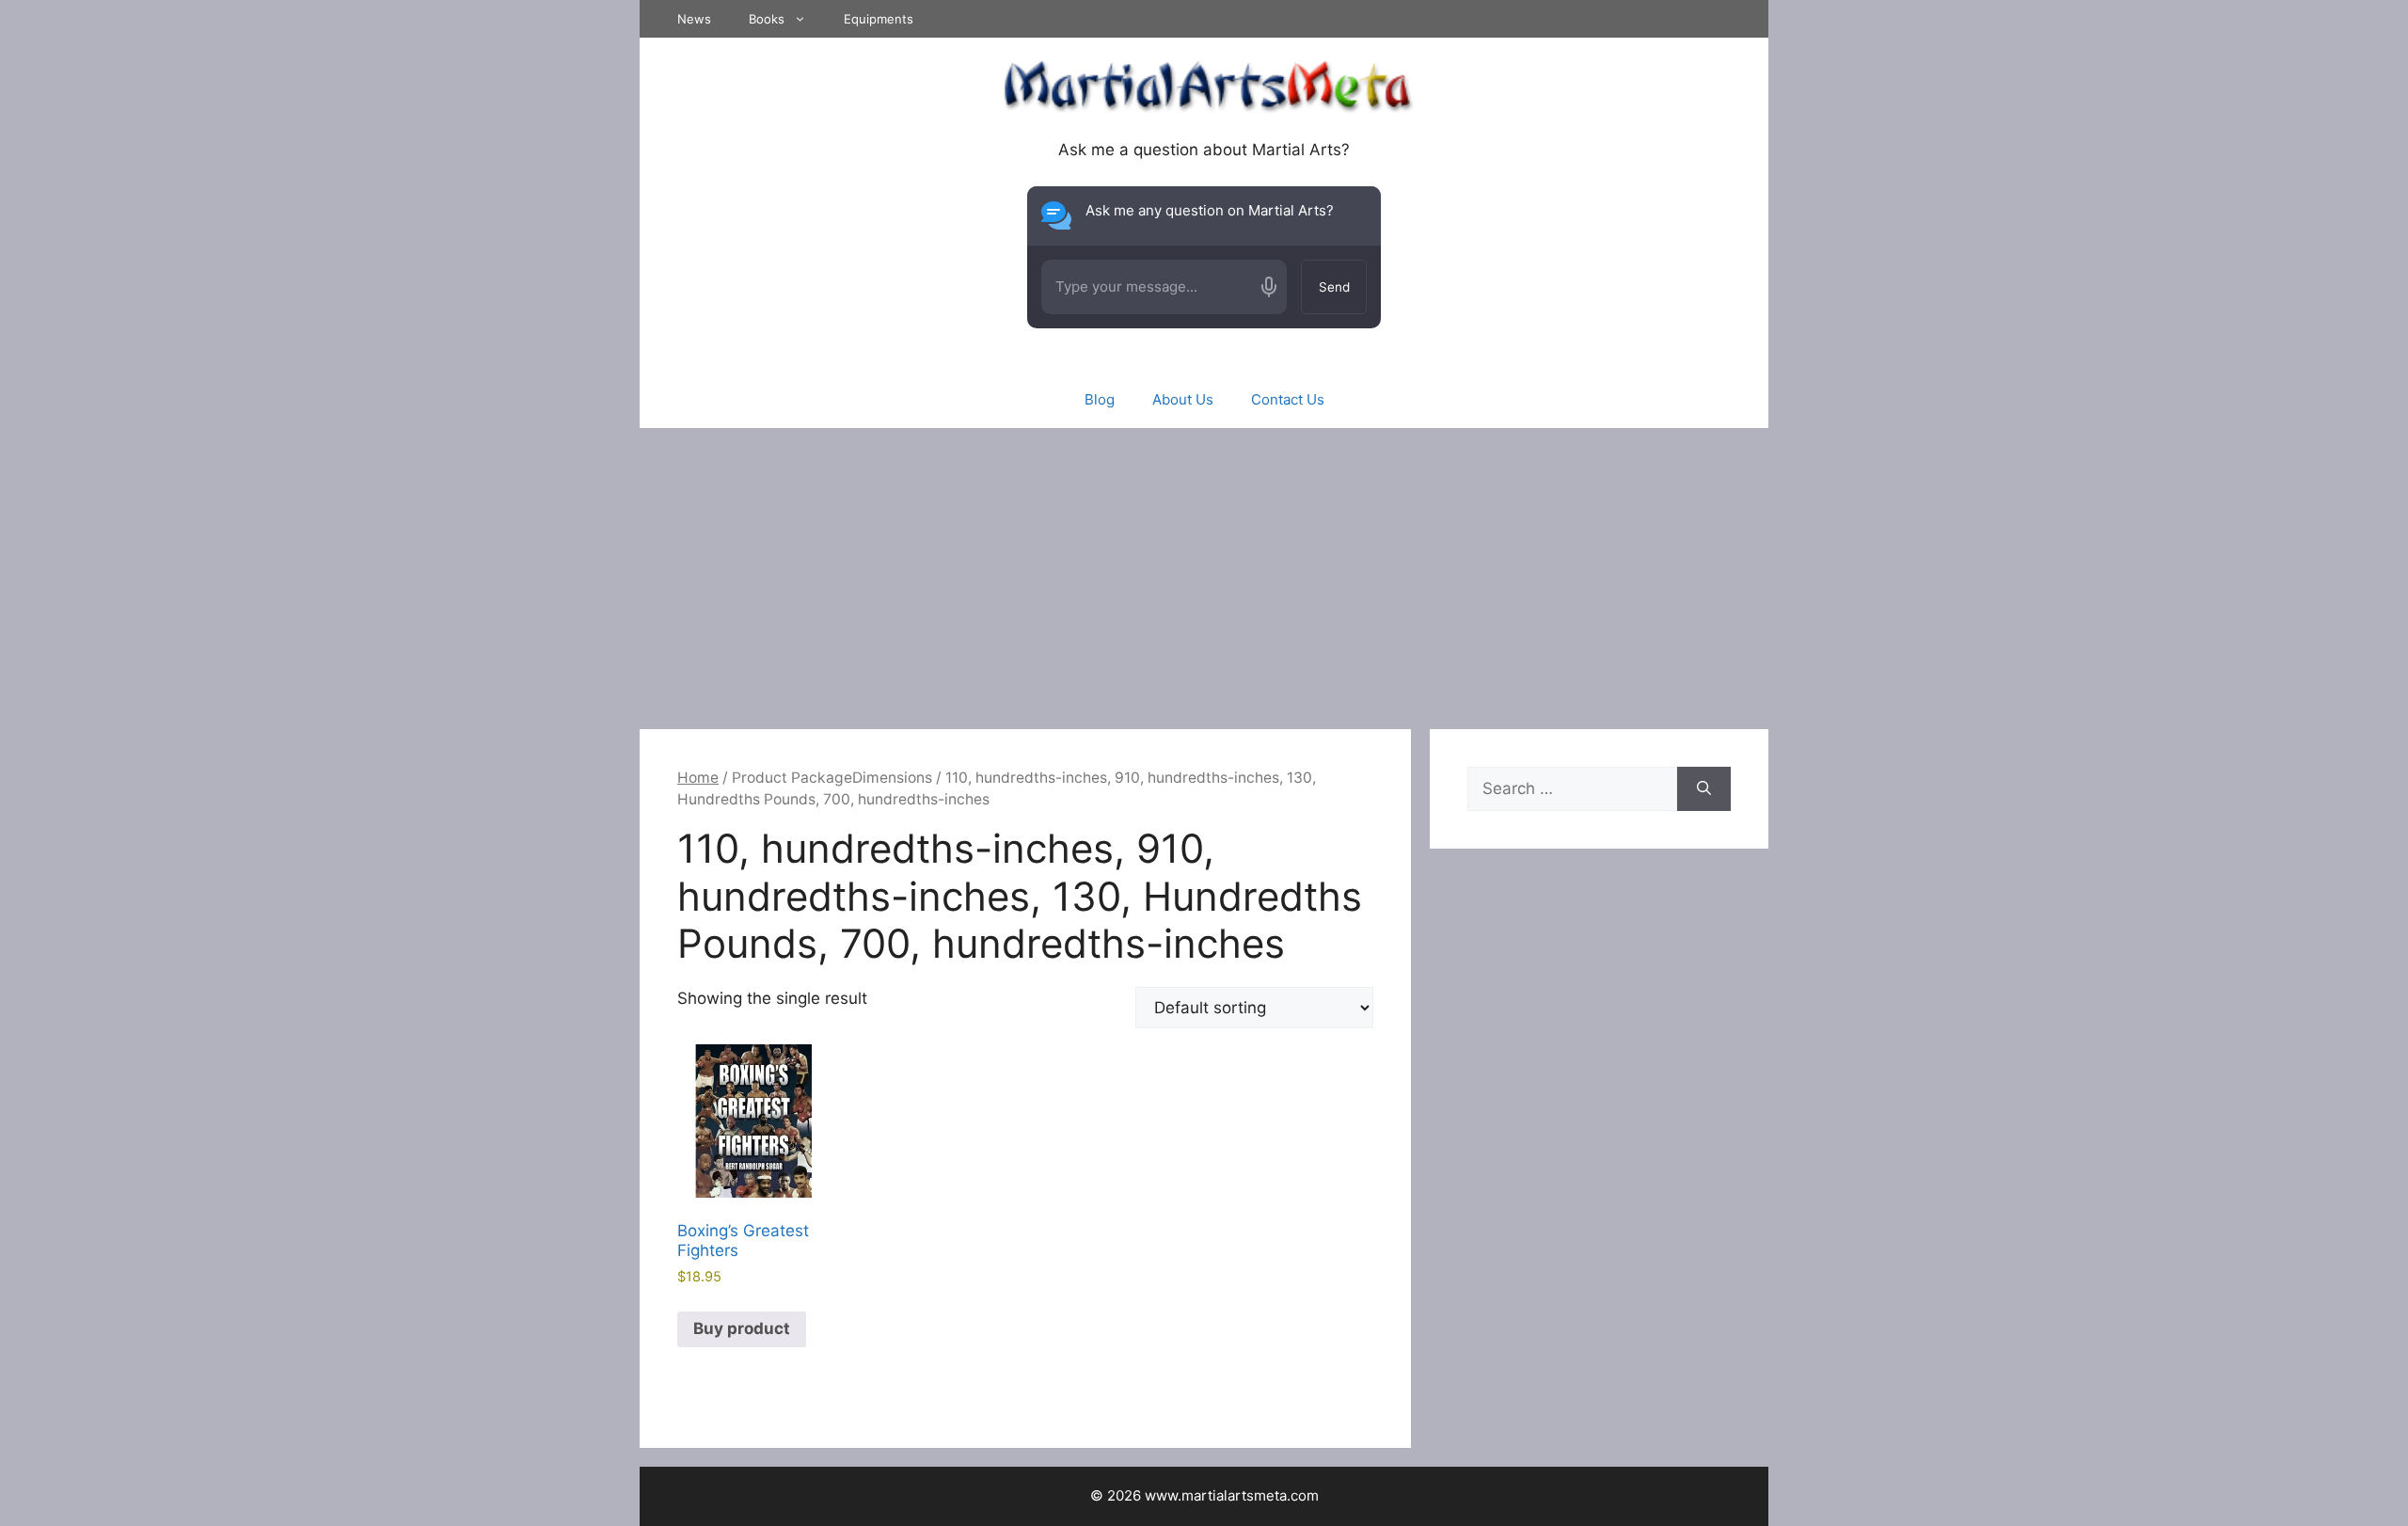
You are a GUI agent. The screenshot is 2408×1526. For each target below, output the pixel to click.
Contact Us (1288, 399)
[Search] (1704, 789)
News (694, 19)
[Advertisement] (1204, 569)
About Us (1183, 399)
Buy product (742, 1328)
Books (767, 19)
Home (698, 778)
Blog (1100, 399)
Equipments (879, 19)
